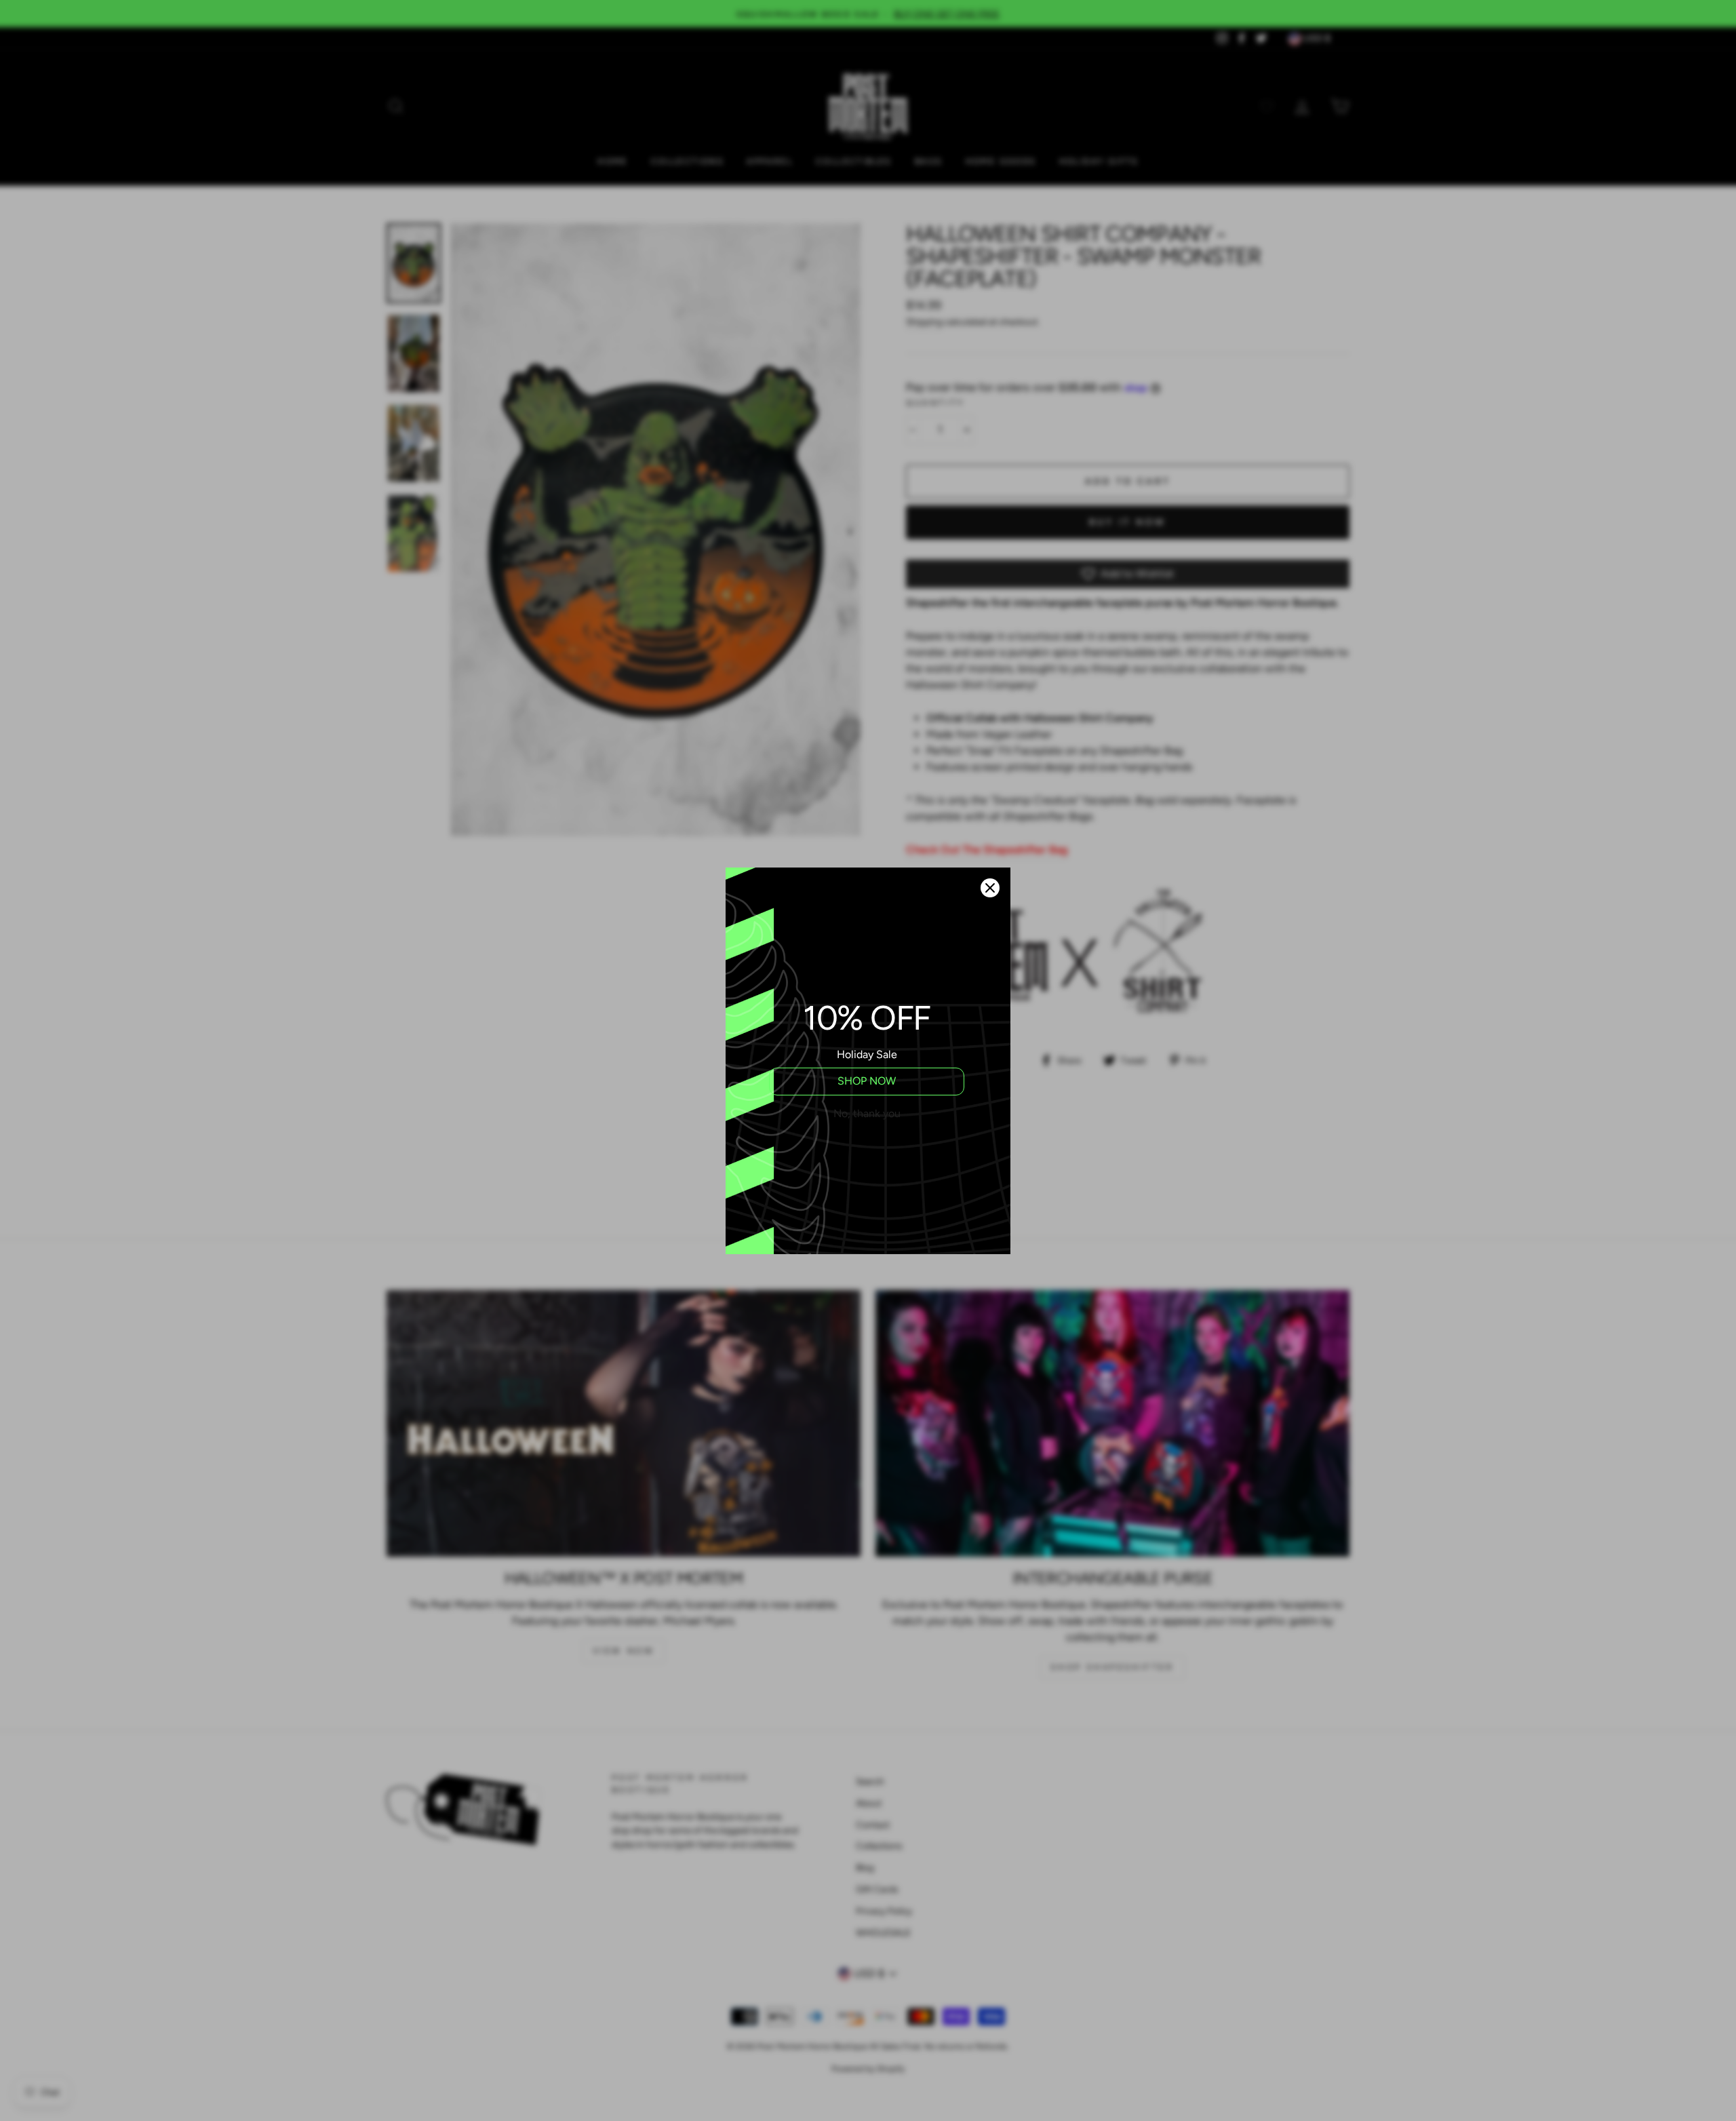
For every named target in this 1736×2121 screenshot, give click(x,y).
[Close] (990, 888)
